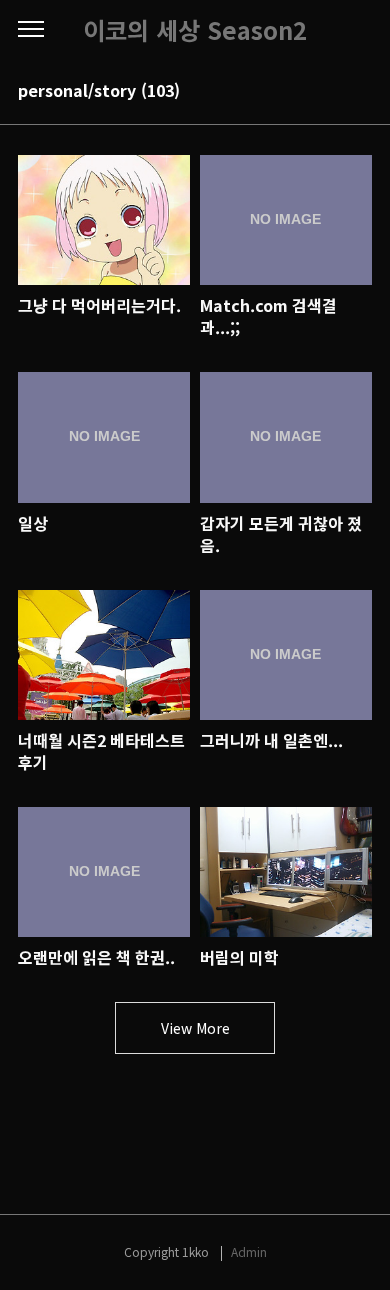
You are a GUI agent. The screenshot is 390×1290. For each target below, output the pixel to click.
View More (195, 1028)
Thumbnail (332, 92)
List (360, 92)
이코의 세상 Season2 (195, 30)
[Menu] (31, 30)
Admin (249, 1251)
